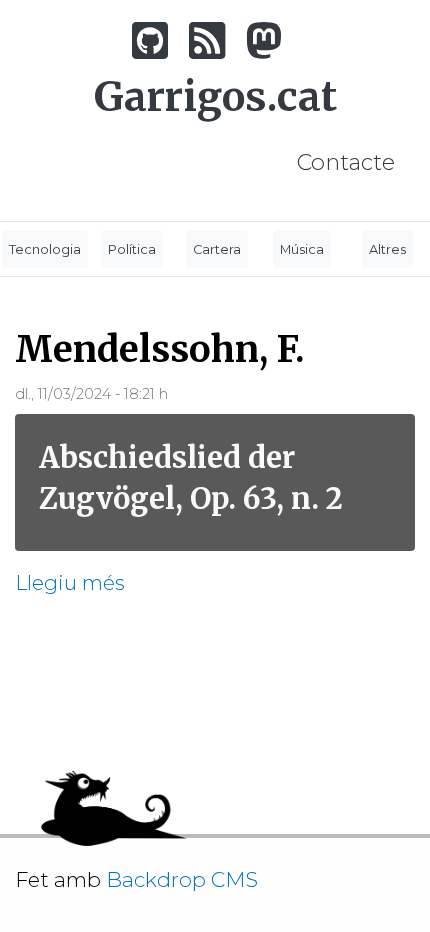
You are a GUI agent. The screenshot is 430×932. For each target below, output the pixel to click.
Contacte (346, 162)
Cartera (217, 249)
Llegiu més (70, 582)
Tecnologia (45, 249)
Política (132, 249)
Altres (387, 249)
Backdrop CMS (189, 879)
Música (302, 249)
